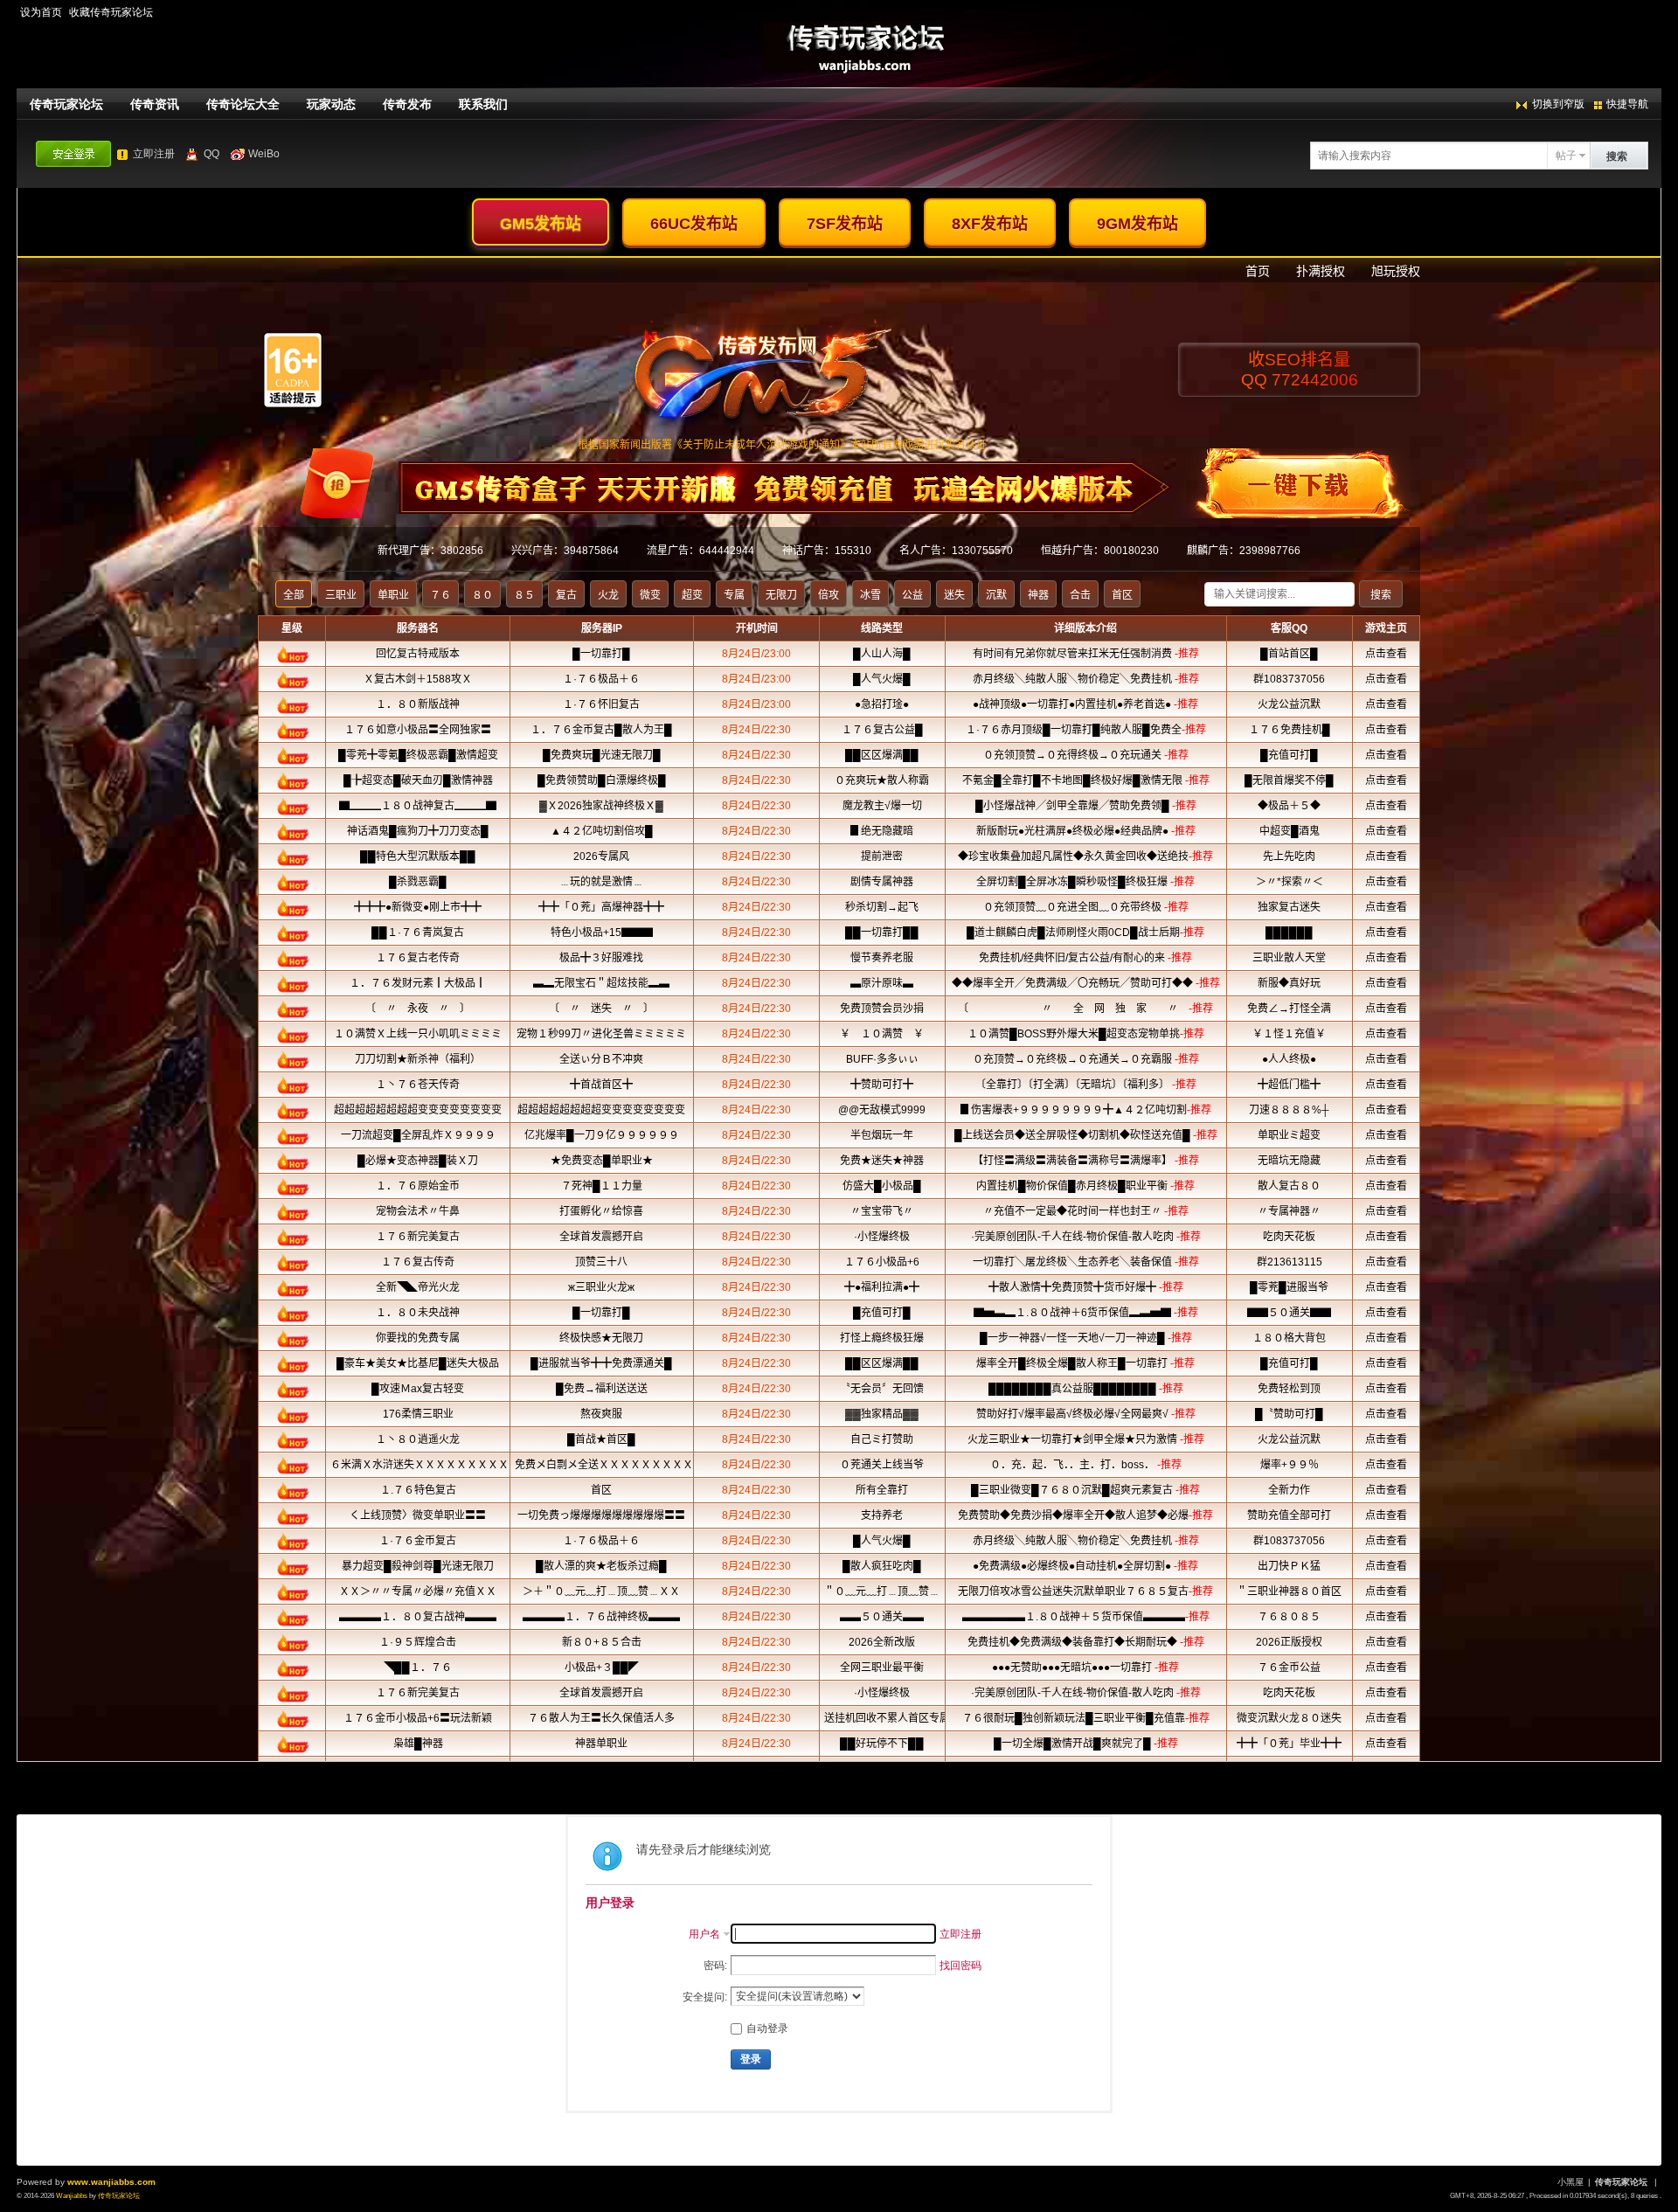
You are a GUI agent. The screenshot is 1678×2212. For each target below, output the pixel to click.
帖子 (1566, 156)
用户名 (704, 1934)
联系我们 (483, 104)
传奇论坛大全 (243, 104)
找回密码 (960, 1966)
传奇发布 (407, 104)
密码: (715, 1966)
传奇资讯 (155, 104)
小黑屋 (1571, 2182)
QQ (211, 154)
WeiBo (264, 154)
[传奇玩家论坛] (839, 55)
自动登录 (767, 2028)
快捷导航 (1627, 104)
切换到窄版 (1558, 104)
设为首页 (41, 12)
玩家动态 (331, 104)
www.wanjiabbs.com (111, 2182)
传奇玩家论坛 (66, 104)
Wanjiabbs (72, 2196)
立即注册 (154, 154)
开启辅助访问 (1657, 12)
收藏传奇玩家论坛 (111, 12)
